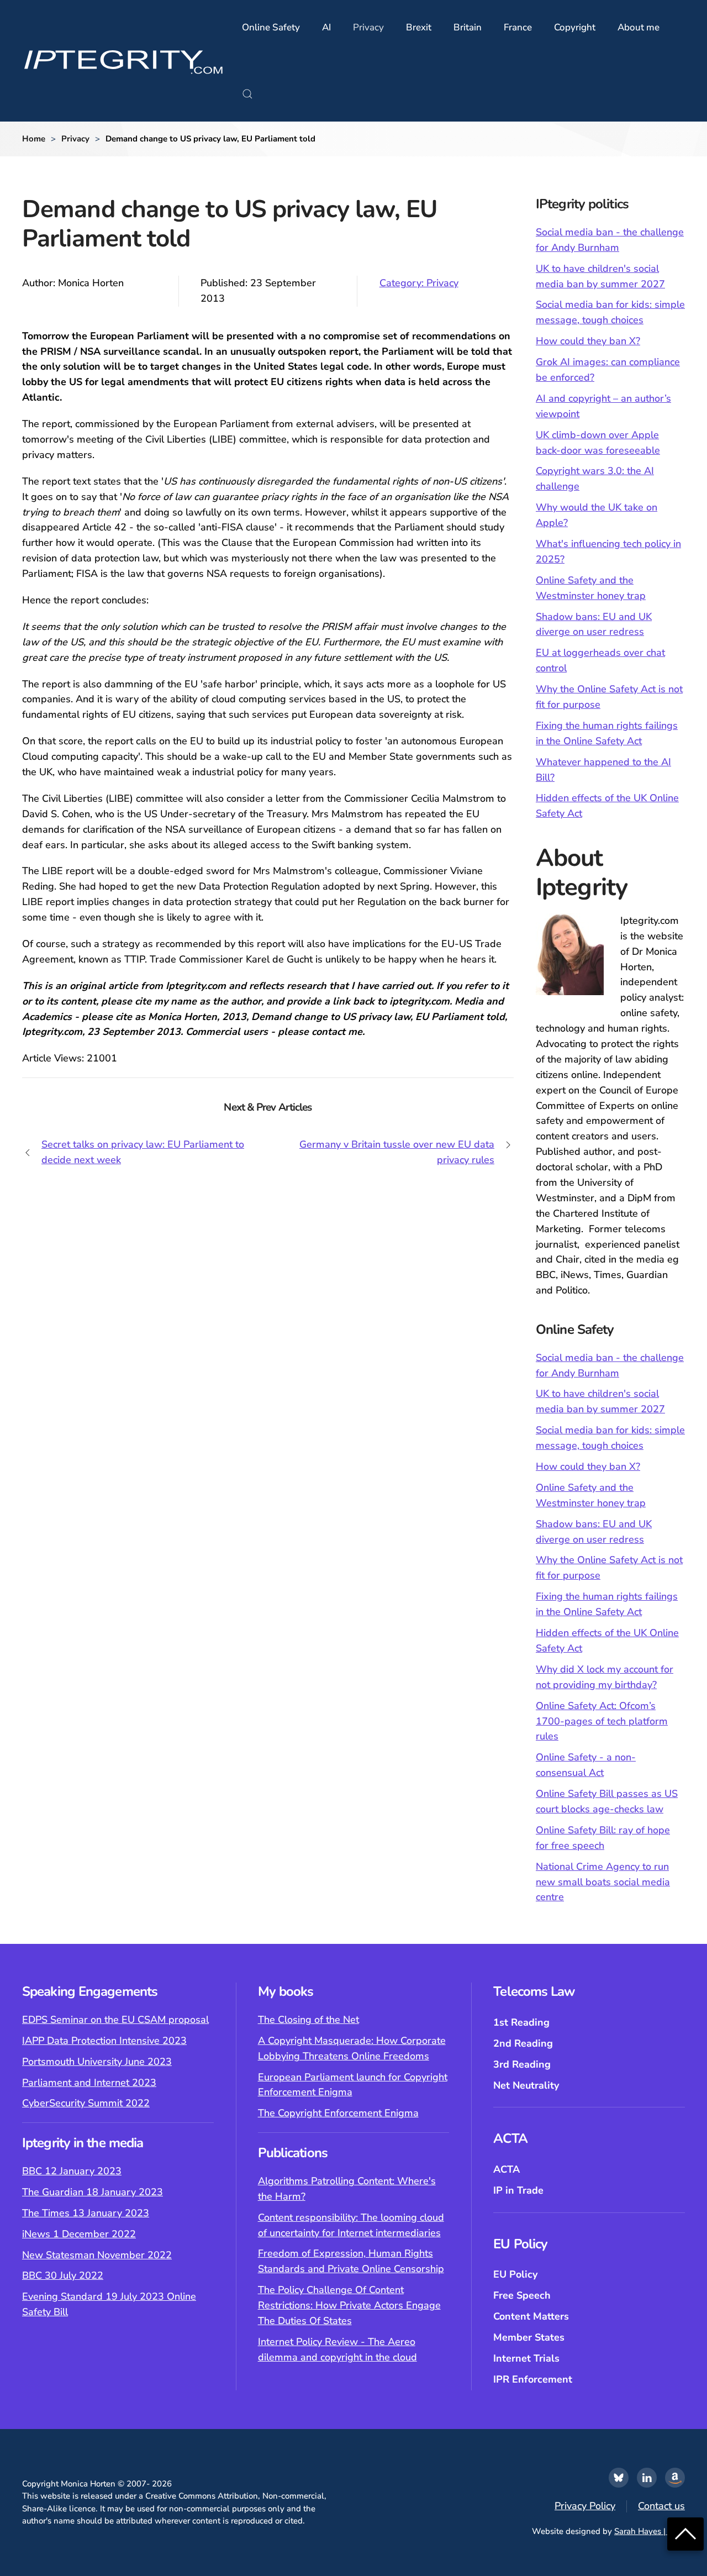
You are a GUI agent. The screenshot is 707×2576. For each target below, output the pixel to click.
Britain (468, 27)
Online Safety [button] (271, 27)
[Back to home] (124, 61)
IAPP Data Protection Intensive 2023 (104, 2041)
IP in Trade (518, 2190)
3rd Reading (522, 2064)
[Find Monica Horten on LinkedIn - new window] (647, 2478)
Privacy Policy (585, 2506)
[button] (247, 94)
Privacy (368, 27)
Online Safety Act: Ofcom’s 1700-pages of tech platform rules (602, 1721)
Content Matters (531, 2316)
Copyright (575, 27)
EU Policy (515, 2274)
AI (326, 27)
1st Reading (521, 2022)
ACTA (506, 2169)
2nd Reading (523, 2043)
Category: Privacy (419, 283)
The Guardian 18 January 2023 (93, 2192)
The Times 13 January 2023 (86, 2213)
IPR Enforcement (533, 2379)
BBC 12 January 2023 (72, 2171)
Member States (529, 2337)
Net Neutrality (526, 2085)
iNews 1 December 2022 (79, 2234)
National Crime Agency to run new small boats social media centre (603, 1882)
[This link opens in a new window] (619, 2478)
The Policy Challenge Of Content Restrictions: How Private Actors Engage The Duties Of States (349, 2305)
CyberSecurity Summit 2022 (86, 2103)
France (518, 27)
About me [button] (639, 27)
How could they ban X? (588, 341)
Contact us (661, 2506)
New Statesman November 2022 (97, 2255)
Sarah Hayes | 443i (650, 2531)
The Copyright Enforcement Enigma (338, 2113)
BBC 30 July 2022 (63, 2275)
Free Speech (522, 2295)
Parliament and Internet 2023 (89, 2083)
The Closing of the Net (308, 2020)
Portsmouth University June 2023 (97, 2062)
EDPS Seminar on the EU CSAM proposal (115, 2020)
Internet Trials (526, 2358)
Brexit (419, 27)
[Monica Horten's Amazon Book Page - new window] (675, 2478)
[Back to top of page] (685, 2533)
